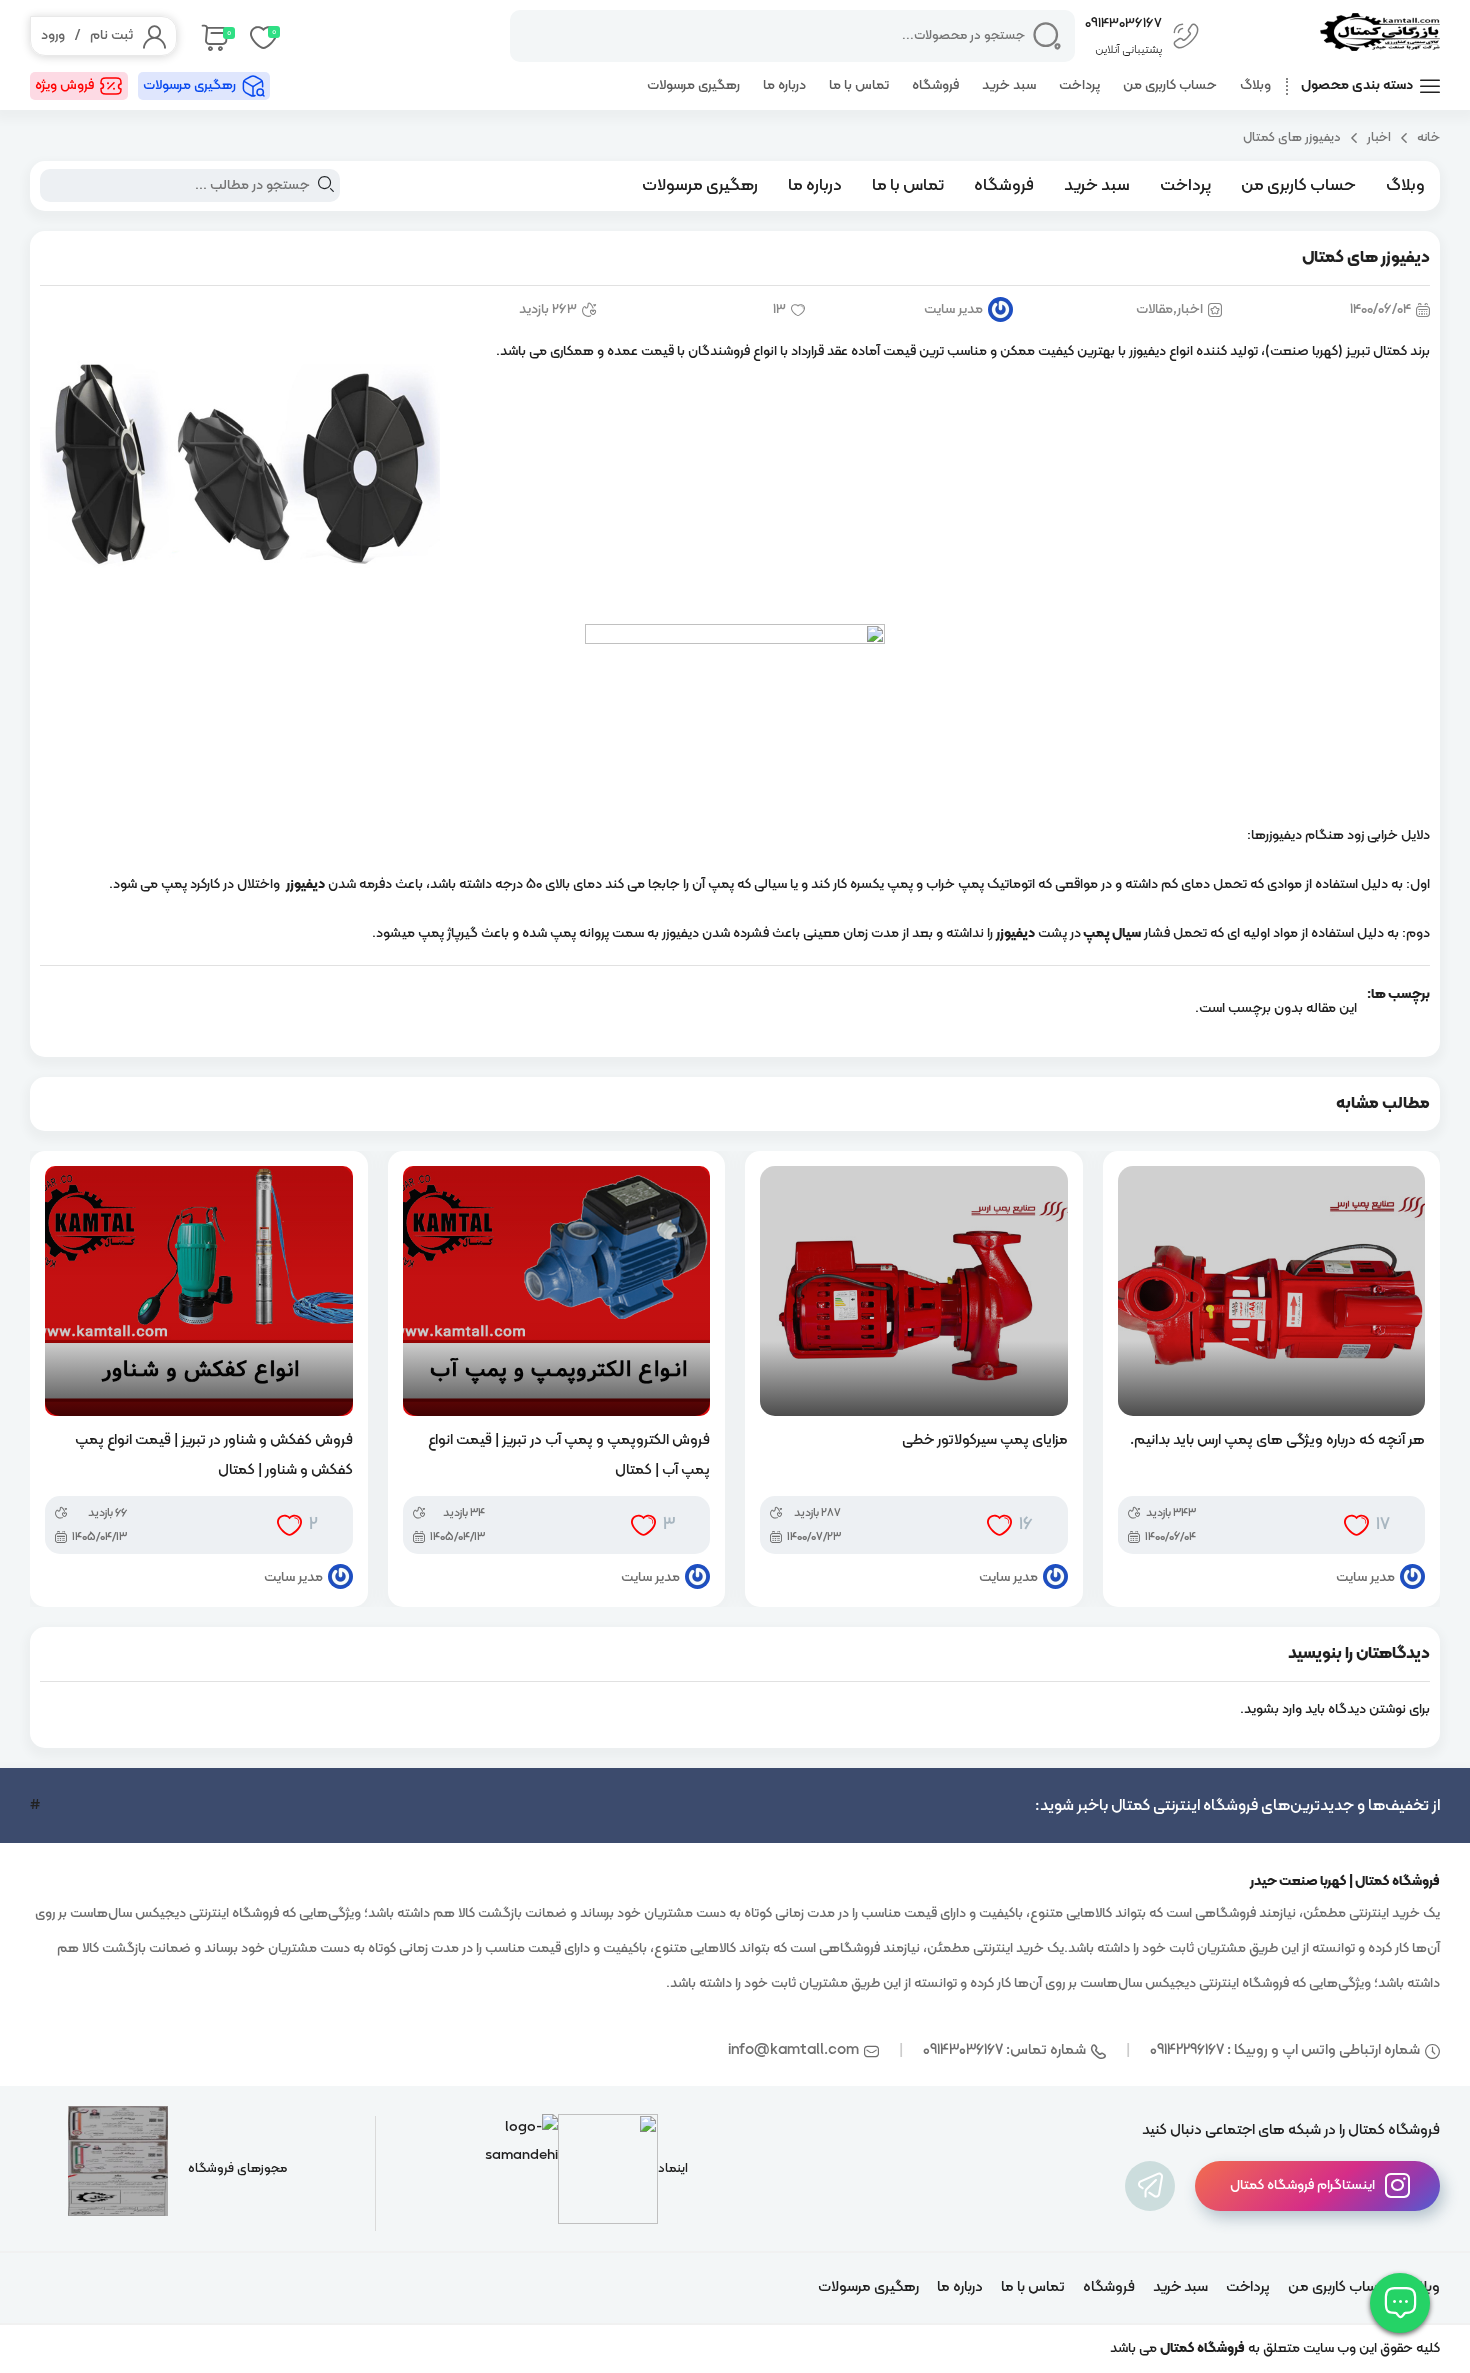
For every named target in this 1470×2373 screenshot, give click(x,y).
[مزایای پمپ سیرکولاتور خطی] (914, 1291)
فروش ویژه (64, 85)
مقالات (1154, 309)
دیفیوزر (305, 884)
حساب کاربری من (1170, 85)
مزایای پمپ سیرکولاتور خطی (985, 1440)
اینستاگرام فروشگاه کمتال (1302, 2185)
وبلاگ (1255, 85)
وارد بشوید (1273, 1709)
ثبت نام (111, 35)
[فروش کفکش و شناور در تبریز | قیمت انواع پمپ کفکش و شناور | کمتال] (199, 1291)
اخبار (1379, 137)
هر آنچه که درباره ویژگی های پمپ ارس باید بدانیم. (1277, 1440)
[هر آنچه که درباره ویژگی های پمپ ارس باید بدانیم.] (1272, 1291)
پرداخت (1079, 85)
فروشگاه (935, 85)
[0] (213, 36)
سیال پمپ (1112, 933)
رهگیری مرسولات (693, 85)
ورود (53, 35)
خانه (1428, 137)
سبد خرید (1009, 85)
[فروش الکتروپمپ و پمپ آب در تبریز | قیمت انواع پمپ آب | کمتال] (557, 1291)
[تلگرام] (1150, 2186)
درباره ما (784, 85)
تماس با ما (859, 85)
